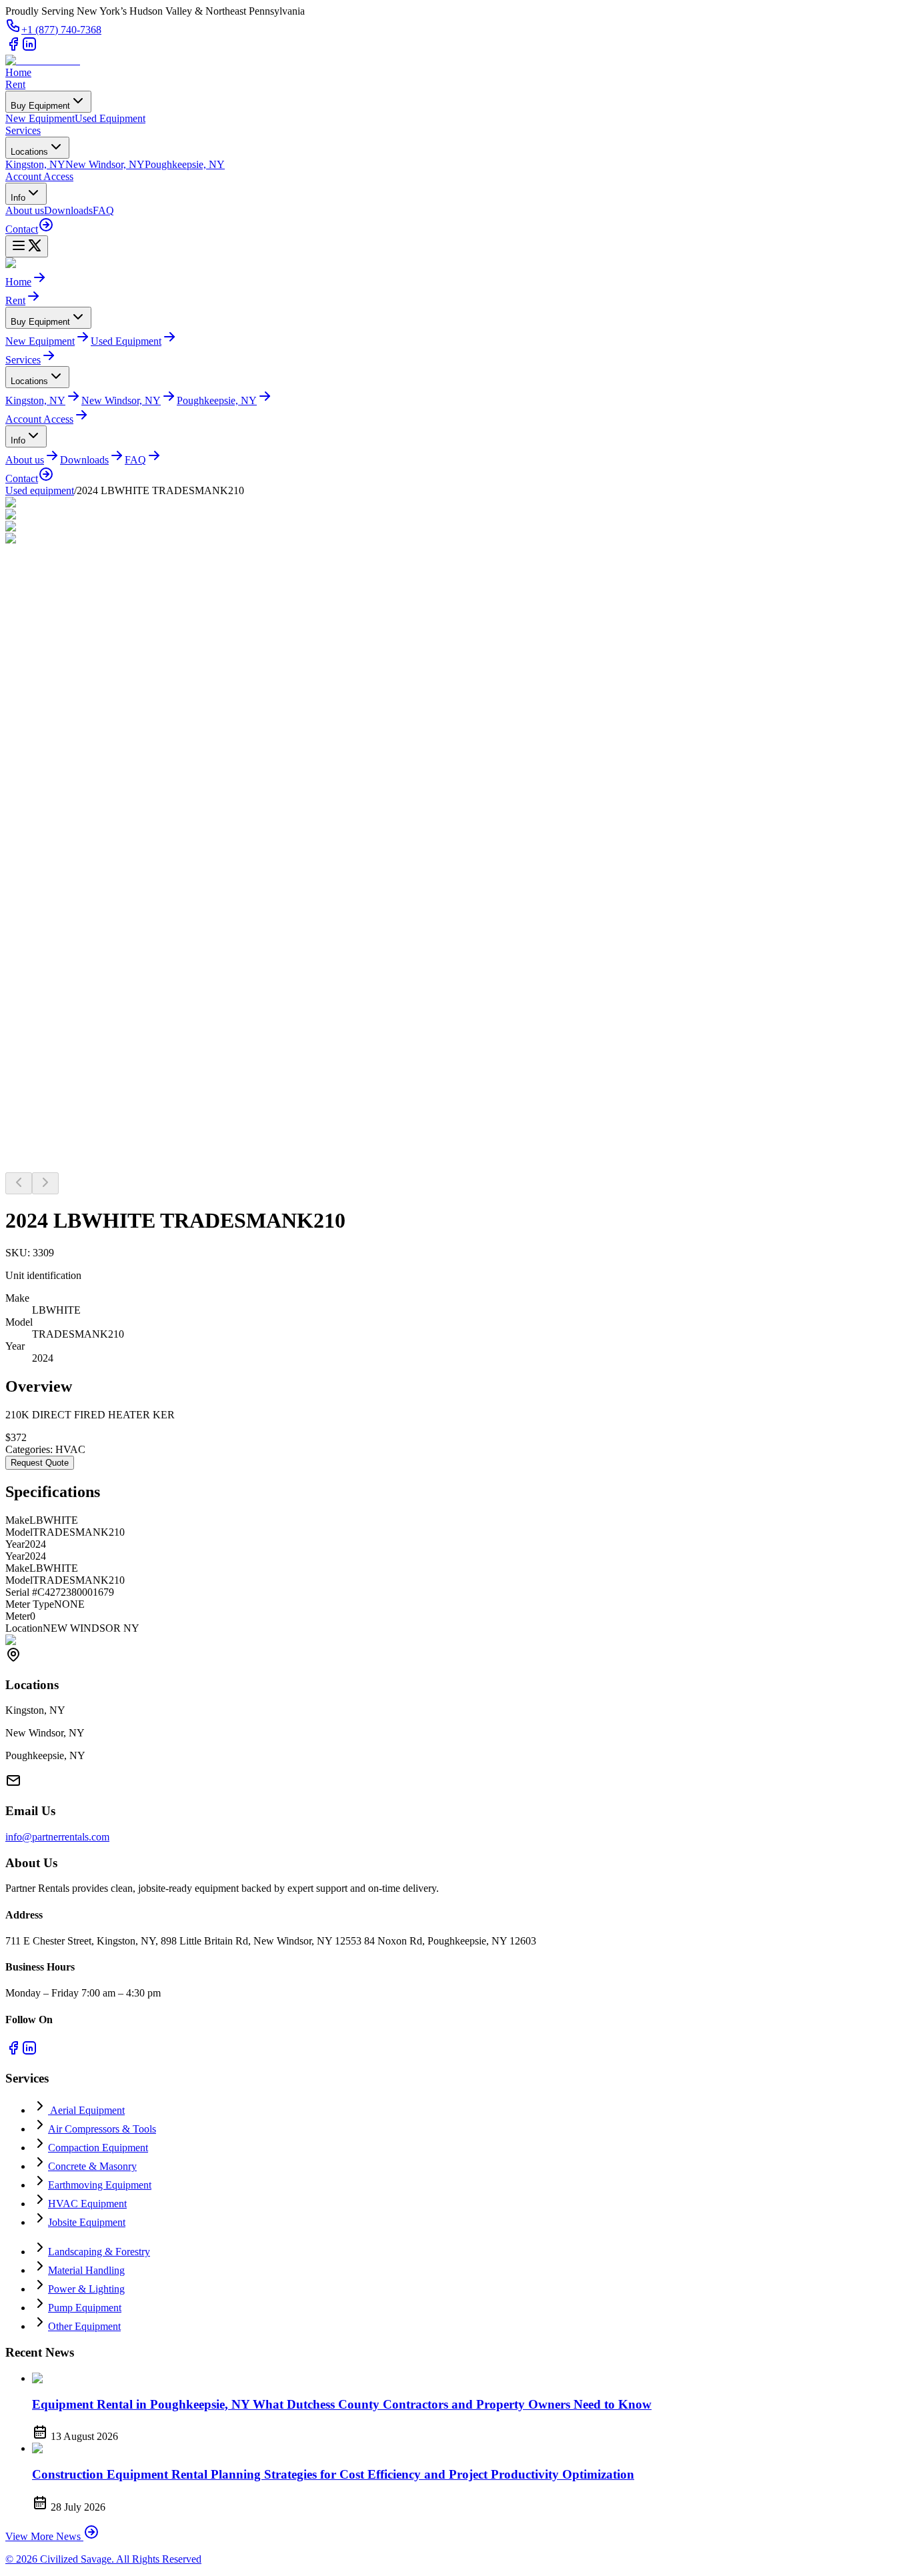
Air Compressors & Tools (102, 2129)
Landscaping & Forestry (99, 2252)
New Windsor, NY (105, 164)
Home (18, 72)
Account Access (39, 176)
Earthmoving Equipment (100, 2185)
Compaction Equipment (98, 2148)
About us (25, 210)
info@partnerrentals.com (57, 1837)
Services (23, 130)
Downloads (68, 210)
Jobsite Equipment (87, 2222)
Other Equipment (84, 2326)
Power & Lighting (86, 2289)
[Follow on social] (13, 48)
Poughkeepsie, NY (185, 164)
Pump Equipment (85, 2308)
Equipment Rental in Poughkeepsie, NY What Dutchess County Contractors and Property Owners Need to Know (342, 2404)
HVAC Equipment (87, 2204)
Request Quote (40, 1463)
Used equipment (40, 490)
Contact (22, 229)
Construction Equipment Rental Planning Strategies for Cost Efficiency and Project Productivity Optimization (333, 2474)
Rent (15, 84)
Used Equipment (110, 118)
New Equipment (40, 118)
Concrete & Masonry (92, 2166)
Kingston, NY (35, 164)
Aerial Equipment (86, 2110)
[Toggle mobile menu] (27, 246)
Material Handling (86, 2270)
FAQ (103, 210)
